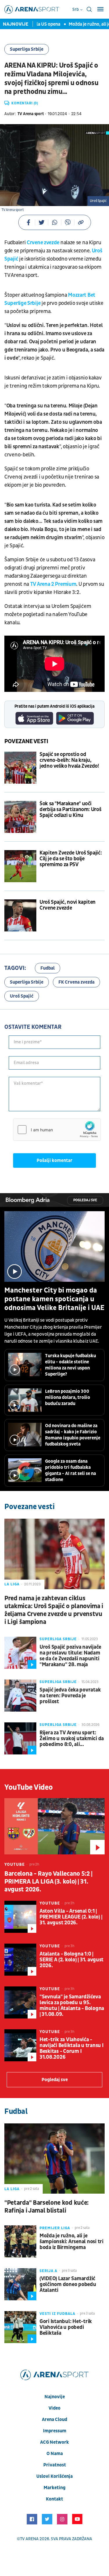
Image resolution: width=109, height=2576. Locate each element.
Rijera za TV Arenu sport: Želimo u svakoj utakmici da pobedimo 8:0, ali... (72, 1739)
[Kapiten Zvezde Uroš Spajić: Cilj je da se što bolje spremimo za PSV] (20, 866)
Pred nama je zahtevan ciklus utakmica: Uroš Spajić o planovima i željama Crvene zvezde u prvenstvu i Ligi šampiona (54, 1610)
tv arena (29, 2539)
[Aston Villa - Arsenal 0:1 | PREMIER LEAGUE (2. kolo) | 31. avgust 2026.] (20, 1917)
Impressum (55, 2431)
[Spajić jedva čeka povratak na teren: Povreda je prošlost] (20, 1696)
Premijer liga (55, 2228)
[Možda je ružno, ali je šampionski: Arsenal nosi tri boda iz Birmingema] (20, 2241)
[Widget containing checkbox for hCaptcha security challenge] (57, 1130)
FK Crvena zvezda (76, 982)
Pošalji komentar (54, 1160)
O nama (55, 2454)
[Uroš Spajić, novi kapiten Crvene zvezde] (20, 915)
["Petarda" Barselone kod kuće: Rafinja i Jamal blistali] (54, 2159)
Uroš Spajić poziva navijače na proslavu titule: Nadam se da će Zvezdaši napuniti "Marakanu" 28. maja (70, 1656)
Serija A (48, 2271)
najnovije (55, 2397)
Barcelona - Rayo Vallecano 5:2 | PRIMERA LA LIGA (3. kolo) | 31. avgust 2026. (48, 1882)
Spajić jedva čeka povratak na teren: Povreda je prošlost (70, 1696)
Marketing (54, 2488)
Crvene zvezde (43, 243)
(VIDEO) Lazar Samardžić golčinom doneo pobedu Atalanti (68, 2285)
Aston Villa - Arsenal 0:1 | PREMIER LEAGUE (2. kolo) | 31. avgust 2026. (71, 1917)
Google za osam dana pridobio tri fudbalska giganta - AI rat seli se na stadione (70, 1470)
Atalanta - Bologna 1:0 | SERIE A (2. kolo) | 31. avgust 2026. (72, 1960)
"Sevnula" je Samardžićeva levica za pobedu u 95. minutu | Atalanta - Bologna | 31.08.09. (72, 2006)
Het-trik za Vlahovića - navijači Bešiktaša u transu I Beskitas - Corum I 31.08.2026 (71, 2049)
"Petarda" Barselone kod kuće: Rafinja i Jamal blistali (47, 2207)
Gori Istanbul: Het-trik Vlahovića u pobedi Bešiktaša (66, 2327)
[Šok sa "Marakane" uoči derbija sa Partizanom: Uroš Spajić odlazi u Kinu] (20, 817)
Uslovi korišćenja (54, 2476)
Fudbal (48, 968)
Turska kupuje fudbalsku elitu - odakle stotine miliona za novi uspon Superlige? (70, 1365)
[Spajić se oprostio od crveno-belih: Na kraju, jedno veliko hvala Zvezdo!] (20, 768)
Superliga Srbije (27, 49)
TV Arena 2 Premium (53, 584)
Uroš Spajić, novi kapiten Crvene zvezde (68, 905)
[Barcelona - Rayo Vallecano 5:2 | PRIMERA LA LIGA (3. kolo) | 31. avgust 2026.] (54, 1826)
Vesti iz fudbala (57, 2314)
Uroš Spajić (22, 996)
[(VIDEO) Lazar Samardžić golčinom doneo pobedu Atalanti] (20, 2284)
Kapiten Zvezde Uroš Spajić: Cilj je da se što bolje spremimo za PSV (71, 859)
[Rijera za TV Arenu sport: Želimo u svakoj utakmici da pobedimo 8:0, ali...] (20, 1738)
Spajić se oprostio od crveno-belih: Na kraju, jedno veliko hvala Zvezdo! (69, 760)
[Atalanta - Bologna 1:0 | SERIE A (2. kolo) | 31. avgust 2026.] (20, 1960)
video (54, 2408)
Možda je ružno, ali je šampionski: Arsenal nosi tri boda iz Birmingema (72, 2242)
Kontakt (54, 2499)
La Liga (12, 1584)
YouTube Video (29, 1787)
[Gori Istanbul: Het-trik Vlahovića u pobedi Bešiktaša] (20, 2327)
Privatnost (55, 2465)
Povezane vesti (26, 741)
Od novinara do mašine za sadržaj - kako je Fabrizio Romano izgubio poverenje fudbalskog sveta (73, 1435)
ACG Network (54, 2442)
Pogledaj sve (85, 1200)
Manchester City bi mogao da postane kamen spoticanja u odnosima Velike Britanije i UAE (54, 1299)
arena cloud (54, 2419)
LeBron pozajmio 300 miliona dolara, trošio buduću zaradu (68, 1397)
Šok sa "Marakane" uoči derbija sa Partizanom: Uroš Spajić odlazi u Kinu (70, 810)
